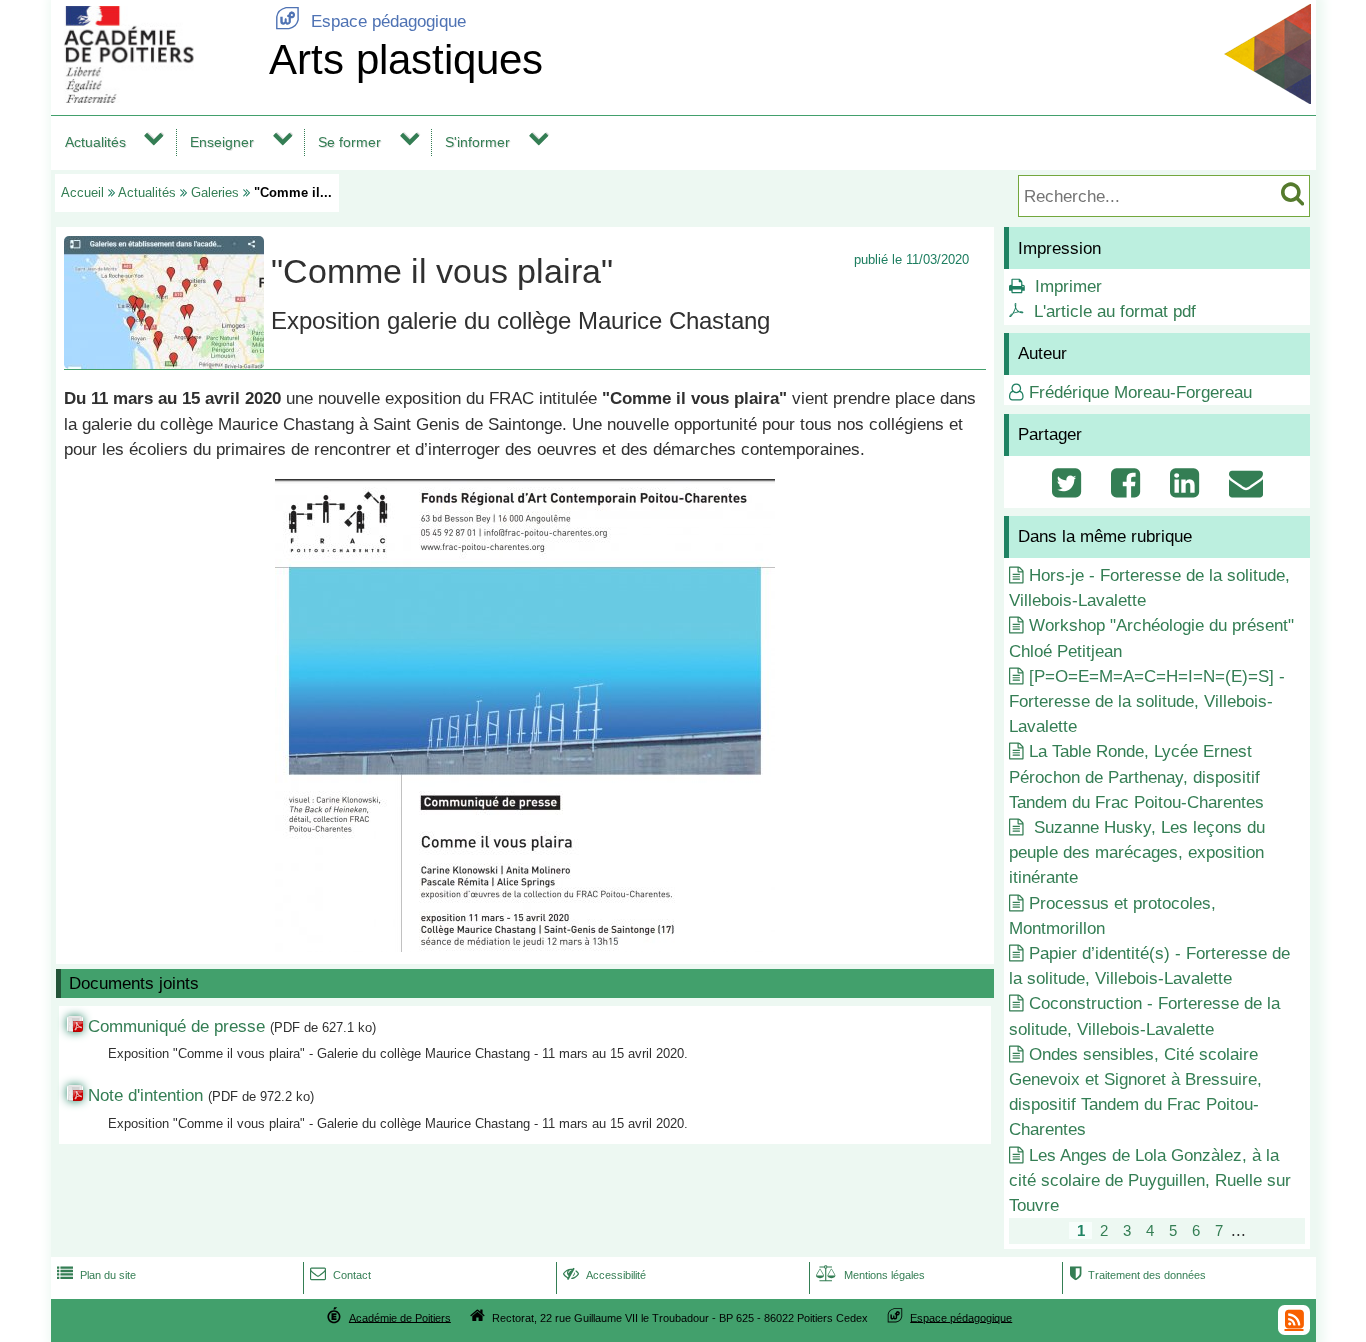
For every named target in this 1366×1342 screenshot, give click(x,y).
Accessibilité (604, 1275)
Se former (349, 142)
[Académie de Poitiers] (156, 97)
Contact (340, 1275)
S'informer (477, 142)
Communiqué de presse (176, 1026)
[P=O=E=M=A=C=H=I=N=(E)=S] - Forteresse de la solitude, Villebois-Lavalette (1147, 701)
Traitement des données (1137, 1275)
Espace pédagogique (370, 21)
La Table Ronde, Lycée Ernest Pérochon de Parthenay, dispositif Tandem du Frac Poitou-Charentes (1136, 776)
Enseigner (222, 142)
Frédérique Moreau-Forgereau (1140, 392)
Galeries (215, 192)
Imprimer (1068, 286)
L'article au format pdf (1115, 311)
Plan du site (96, 1275)
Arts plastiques (406, 59)
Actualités (95, 142)
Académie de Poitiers (400, 1317)
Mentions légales (870, 1275)
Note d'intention (148, 1095)
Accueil (82, 192)
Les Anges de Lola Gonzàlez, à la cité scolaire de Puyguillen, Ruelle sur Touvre (1150, 1180)
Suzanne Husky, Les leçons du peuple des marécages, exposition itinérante (1137, 852)
